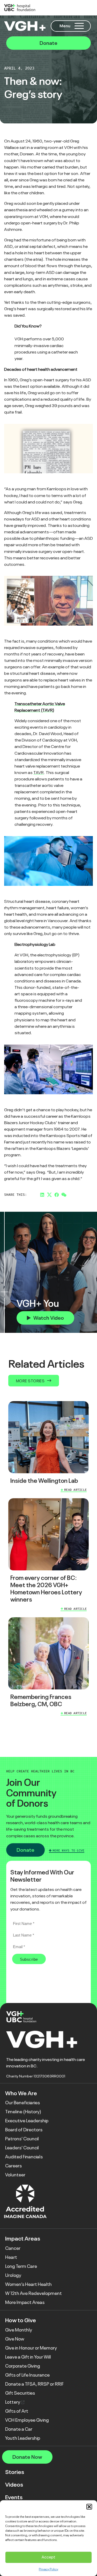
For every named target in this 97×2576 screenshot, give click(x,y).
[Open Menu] (79, 26)
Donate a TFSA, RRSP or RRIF (34, 2384)
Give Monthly (19, 2330)
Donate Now (27, 2457)
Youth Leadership (23, 2438)
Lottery (13, 2402)
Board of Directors (24, 2130)
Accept (48, 2557)
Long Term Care (21, 2266)
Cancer (13, 2248)
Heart (11, 2257)
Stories (15, 2472)
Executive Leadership (27, 2121)
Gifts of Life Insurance (27, 2375)
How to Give (21, 2320)
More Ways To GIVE (68, 1850)
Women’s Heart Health (28, 2284)
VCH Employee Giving (27, 2420)
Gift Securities (20, 2393)
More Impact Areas (25, 2302)
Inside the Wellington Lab (44, 1481)
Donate (48, 43)
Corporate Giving (23, 2366)
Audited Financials (24, 2157)
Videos (14, 2485)
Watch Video (49, 1318)
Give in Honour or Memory (31, 2348)
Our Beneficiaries (23, 2103)
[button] (89, 2507)
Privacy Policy (48, 2569)
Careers (13, 2166)
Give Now (15, 2339)
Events (14, 2497)
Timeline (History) (23, 2112)
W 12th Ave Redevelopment (33, 2293)
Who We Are (21, 2093)
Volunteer (15, 2175)
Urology (13, 2275)
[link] (48, 1448)
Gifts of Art (17, 2411)
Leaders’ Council (22, 2148)
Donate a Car (19, 2429)
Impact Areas (23, 2239)
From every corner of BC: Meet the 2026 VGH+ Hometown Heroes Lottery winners (46, 1589)
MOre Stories (30, 1381)
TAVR (39, 773)
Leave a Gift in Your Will (28, 2357)
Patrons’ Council (22, 2139)
